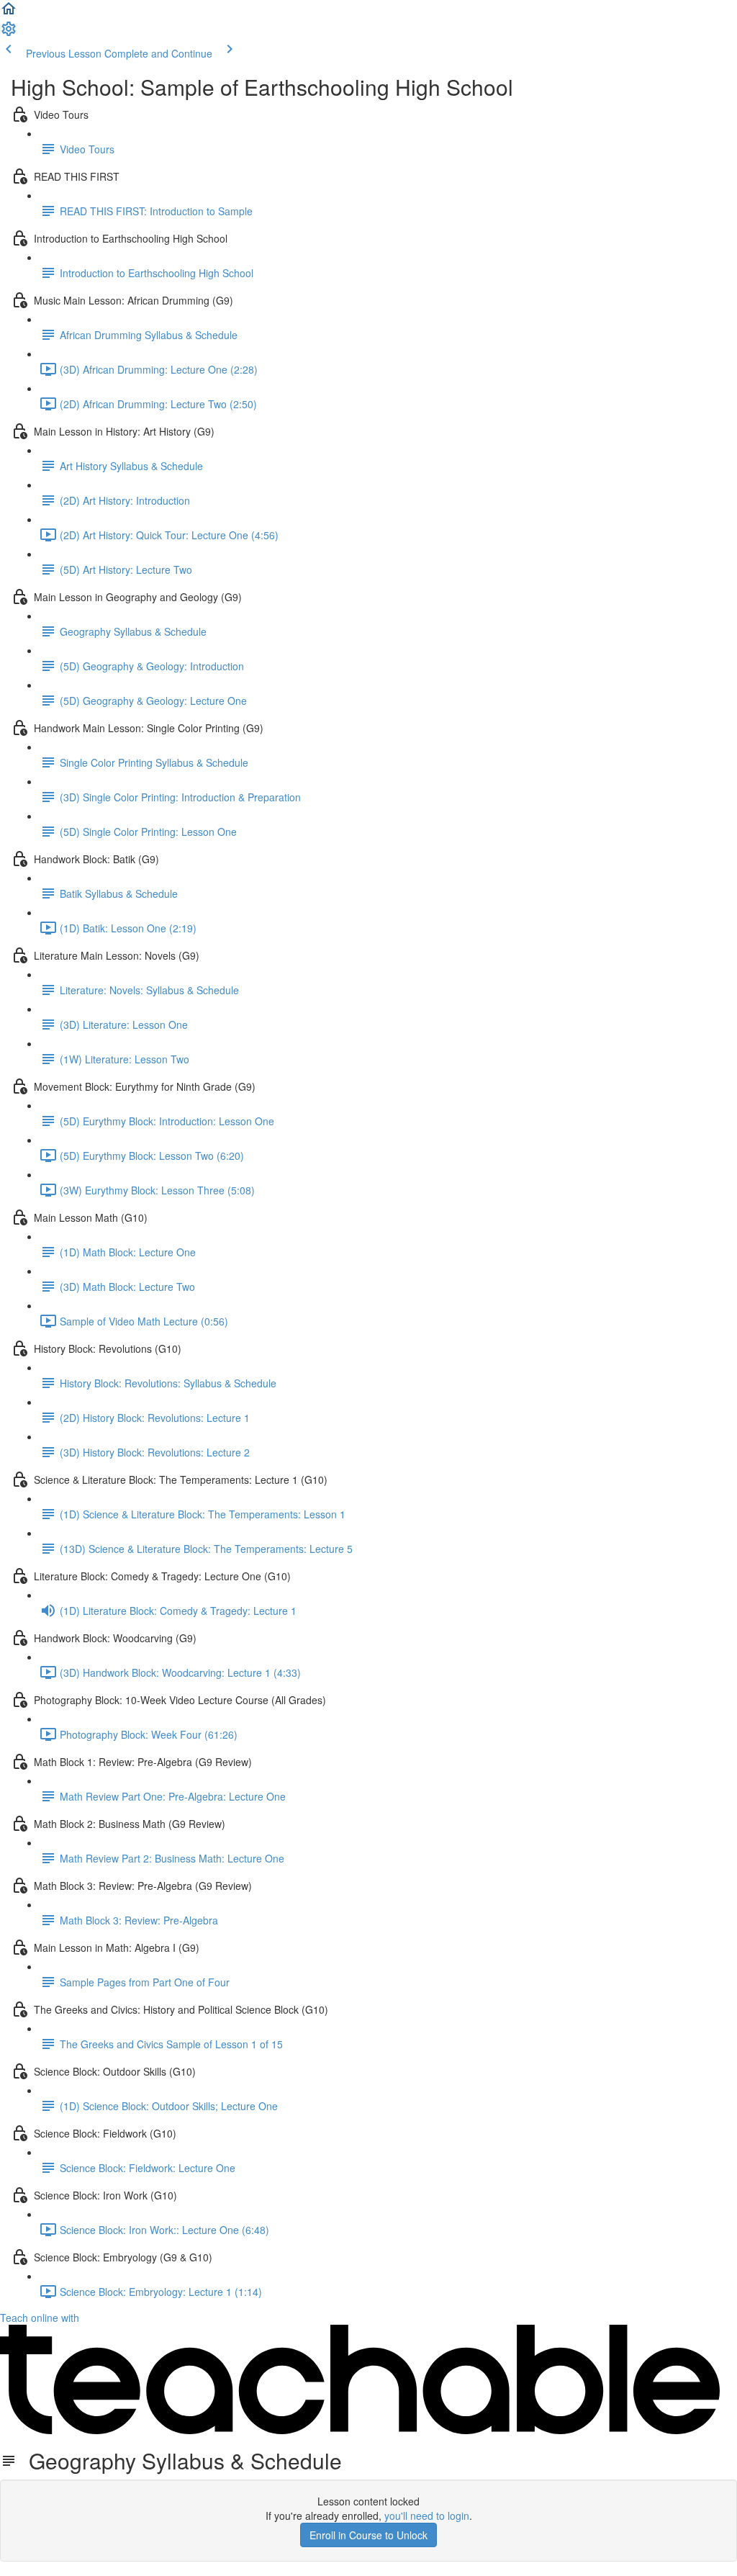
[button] (9, 13)
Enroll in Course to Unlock (368, 2535)
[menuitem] (9, 33)
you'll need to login (427, 2516)
